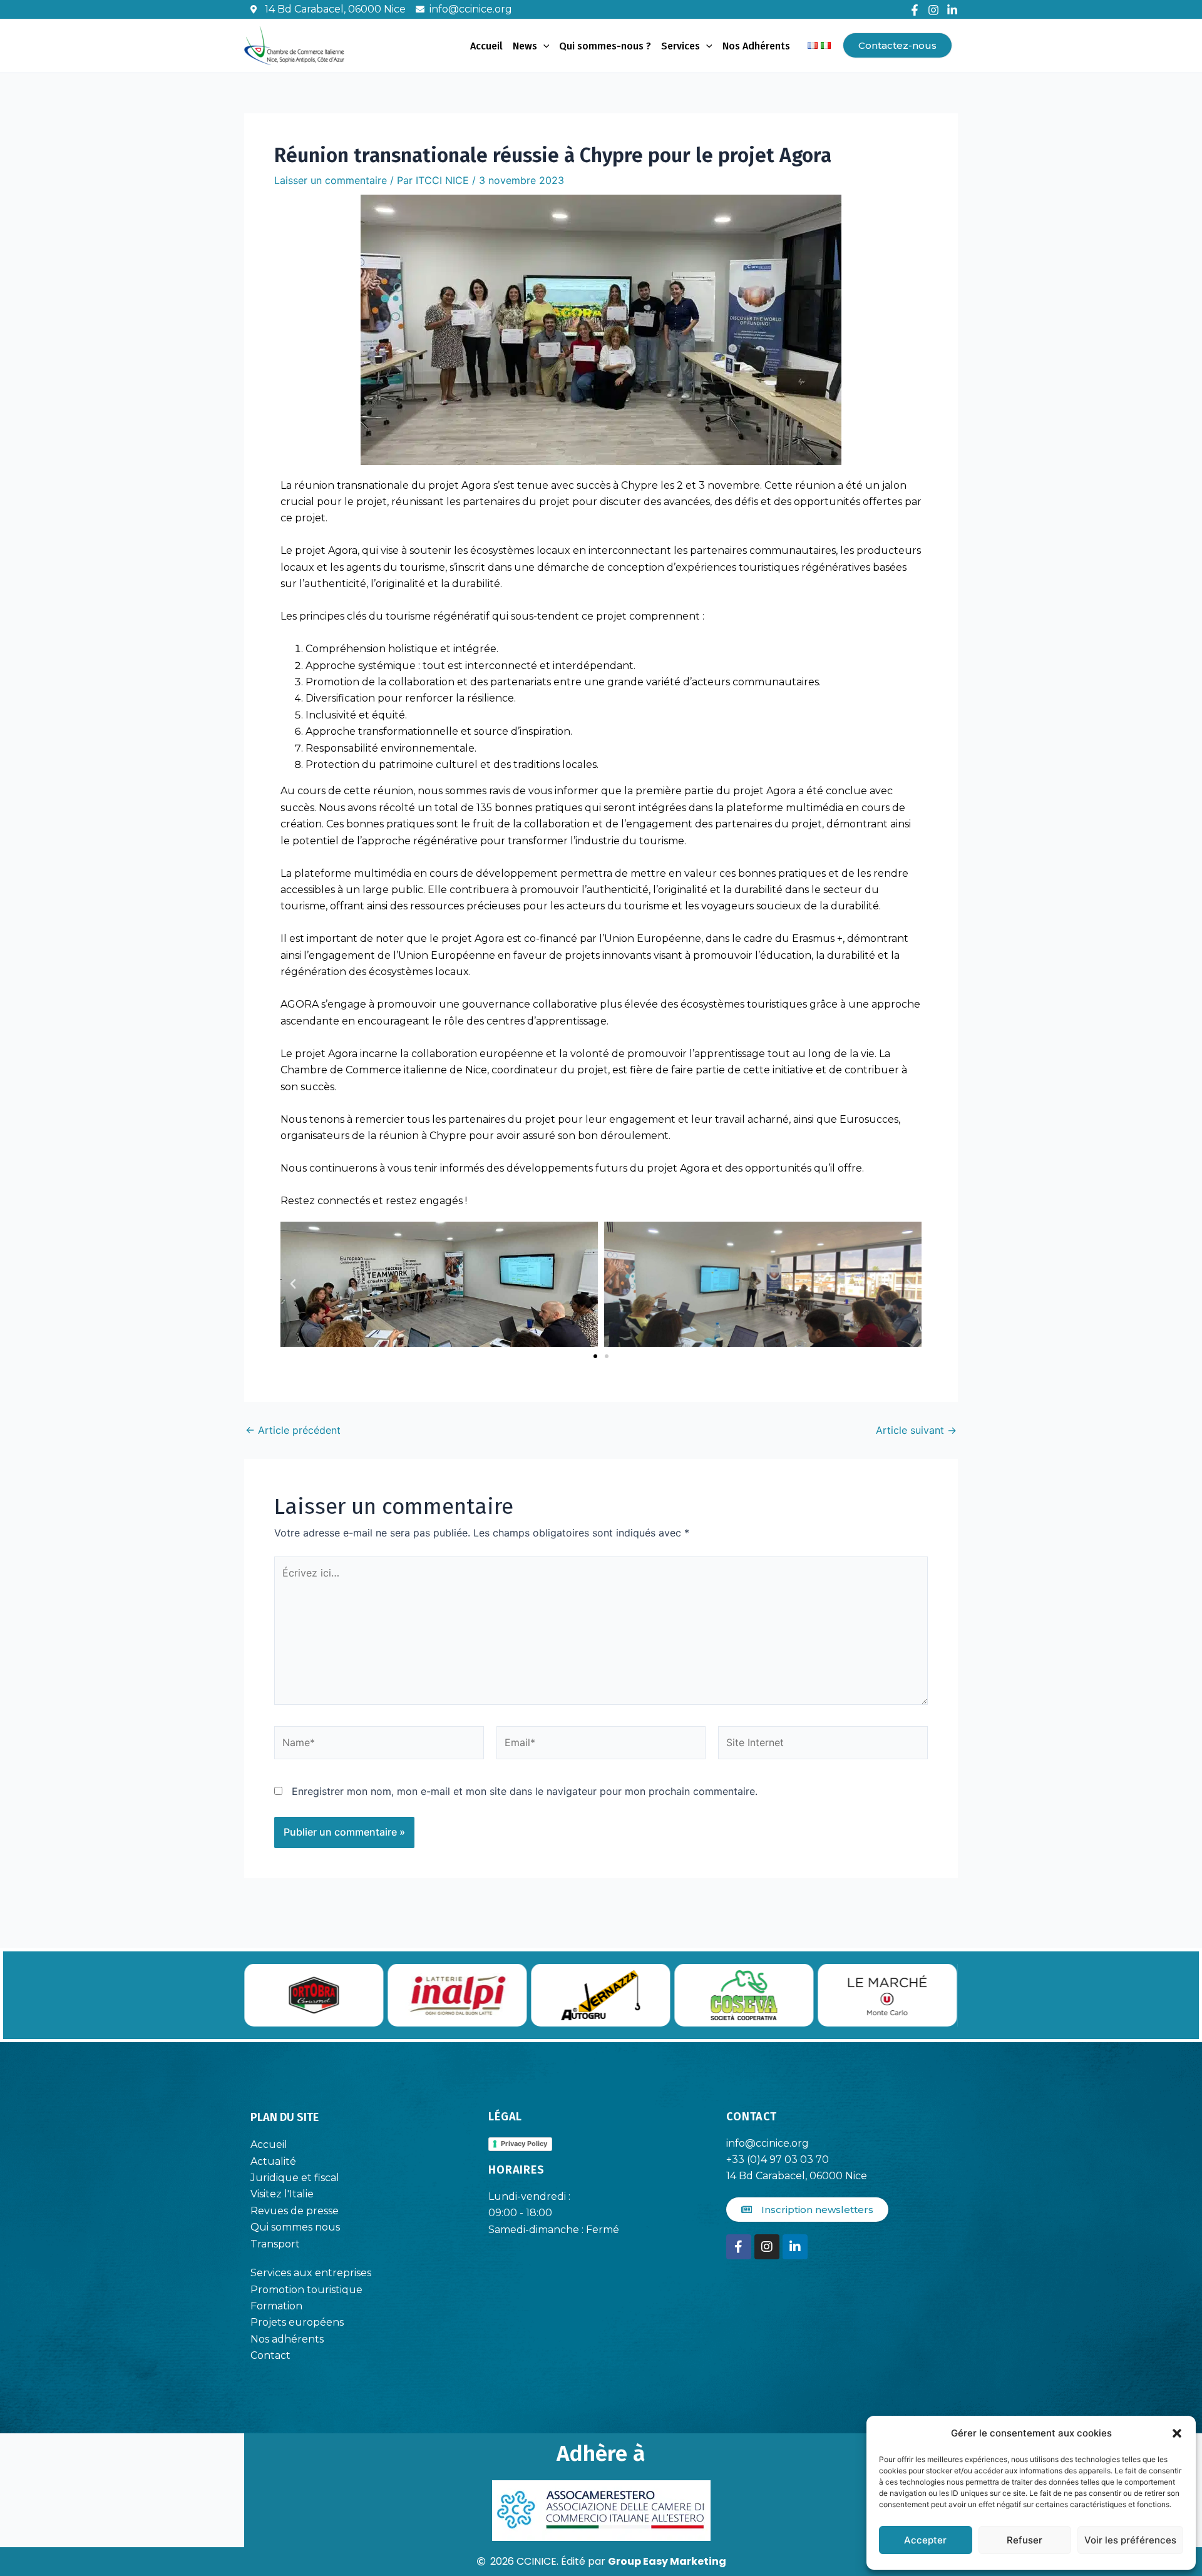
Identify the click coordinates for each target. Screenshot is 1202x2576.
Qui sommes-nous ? (605, 46)
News (525, 46)
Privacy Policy (524, 2144)
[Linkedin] (952, 10)
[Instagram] (933, 10)
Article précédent (293, 1430)
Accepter (925, 2540)
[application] (543, 46)
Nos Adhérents (756, 46)
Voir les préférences (1130, 2540)
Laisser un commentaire (331, 180)
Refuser (1025, 2540)
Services (681, 46)
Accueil (486, 46)
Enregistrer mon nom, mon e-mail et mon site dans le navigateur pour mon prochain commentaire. (525, 1791)
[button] (1177, 2433)
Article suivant (916, 1430)
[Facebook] (915, 10)
